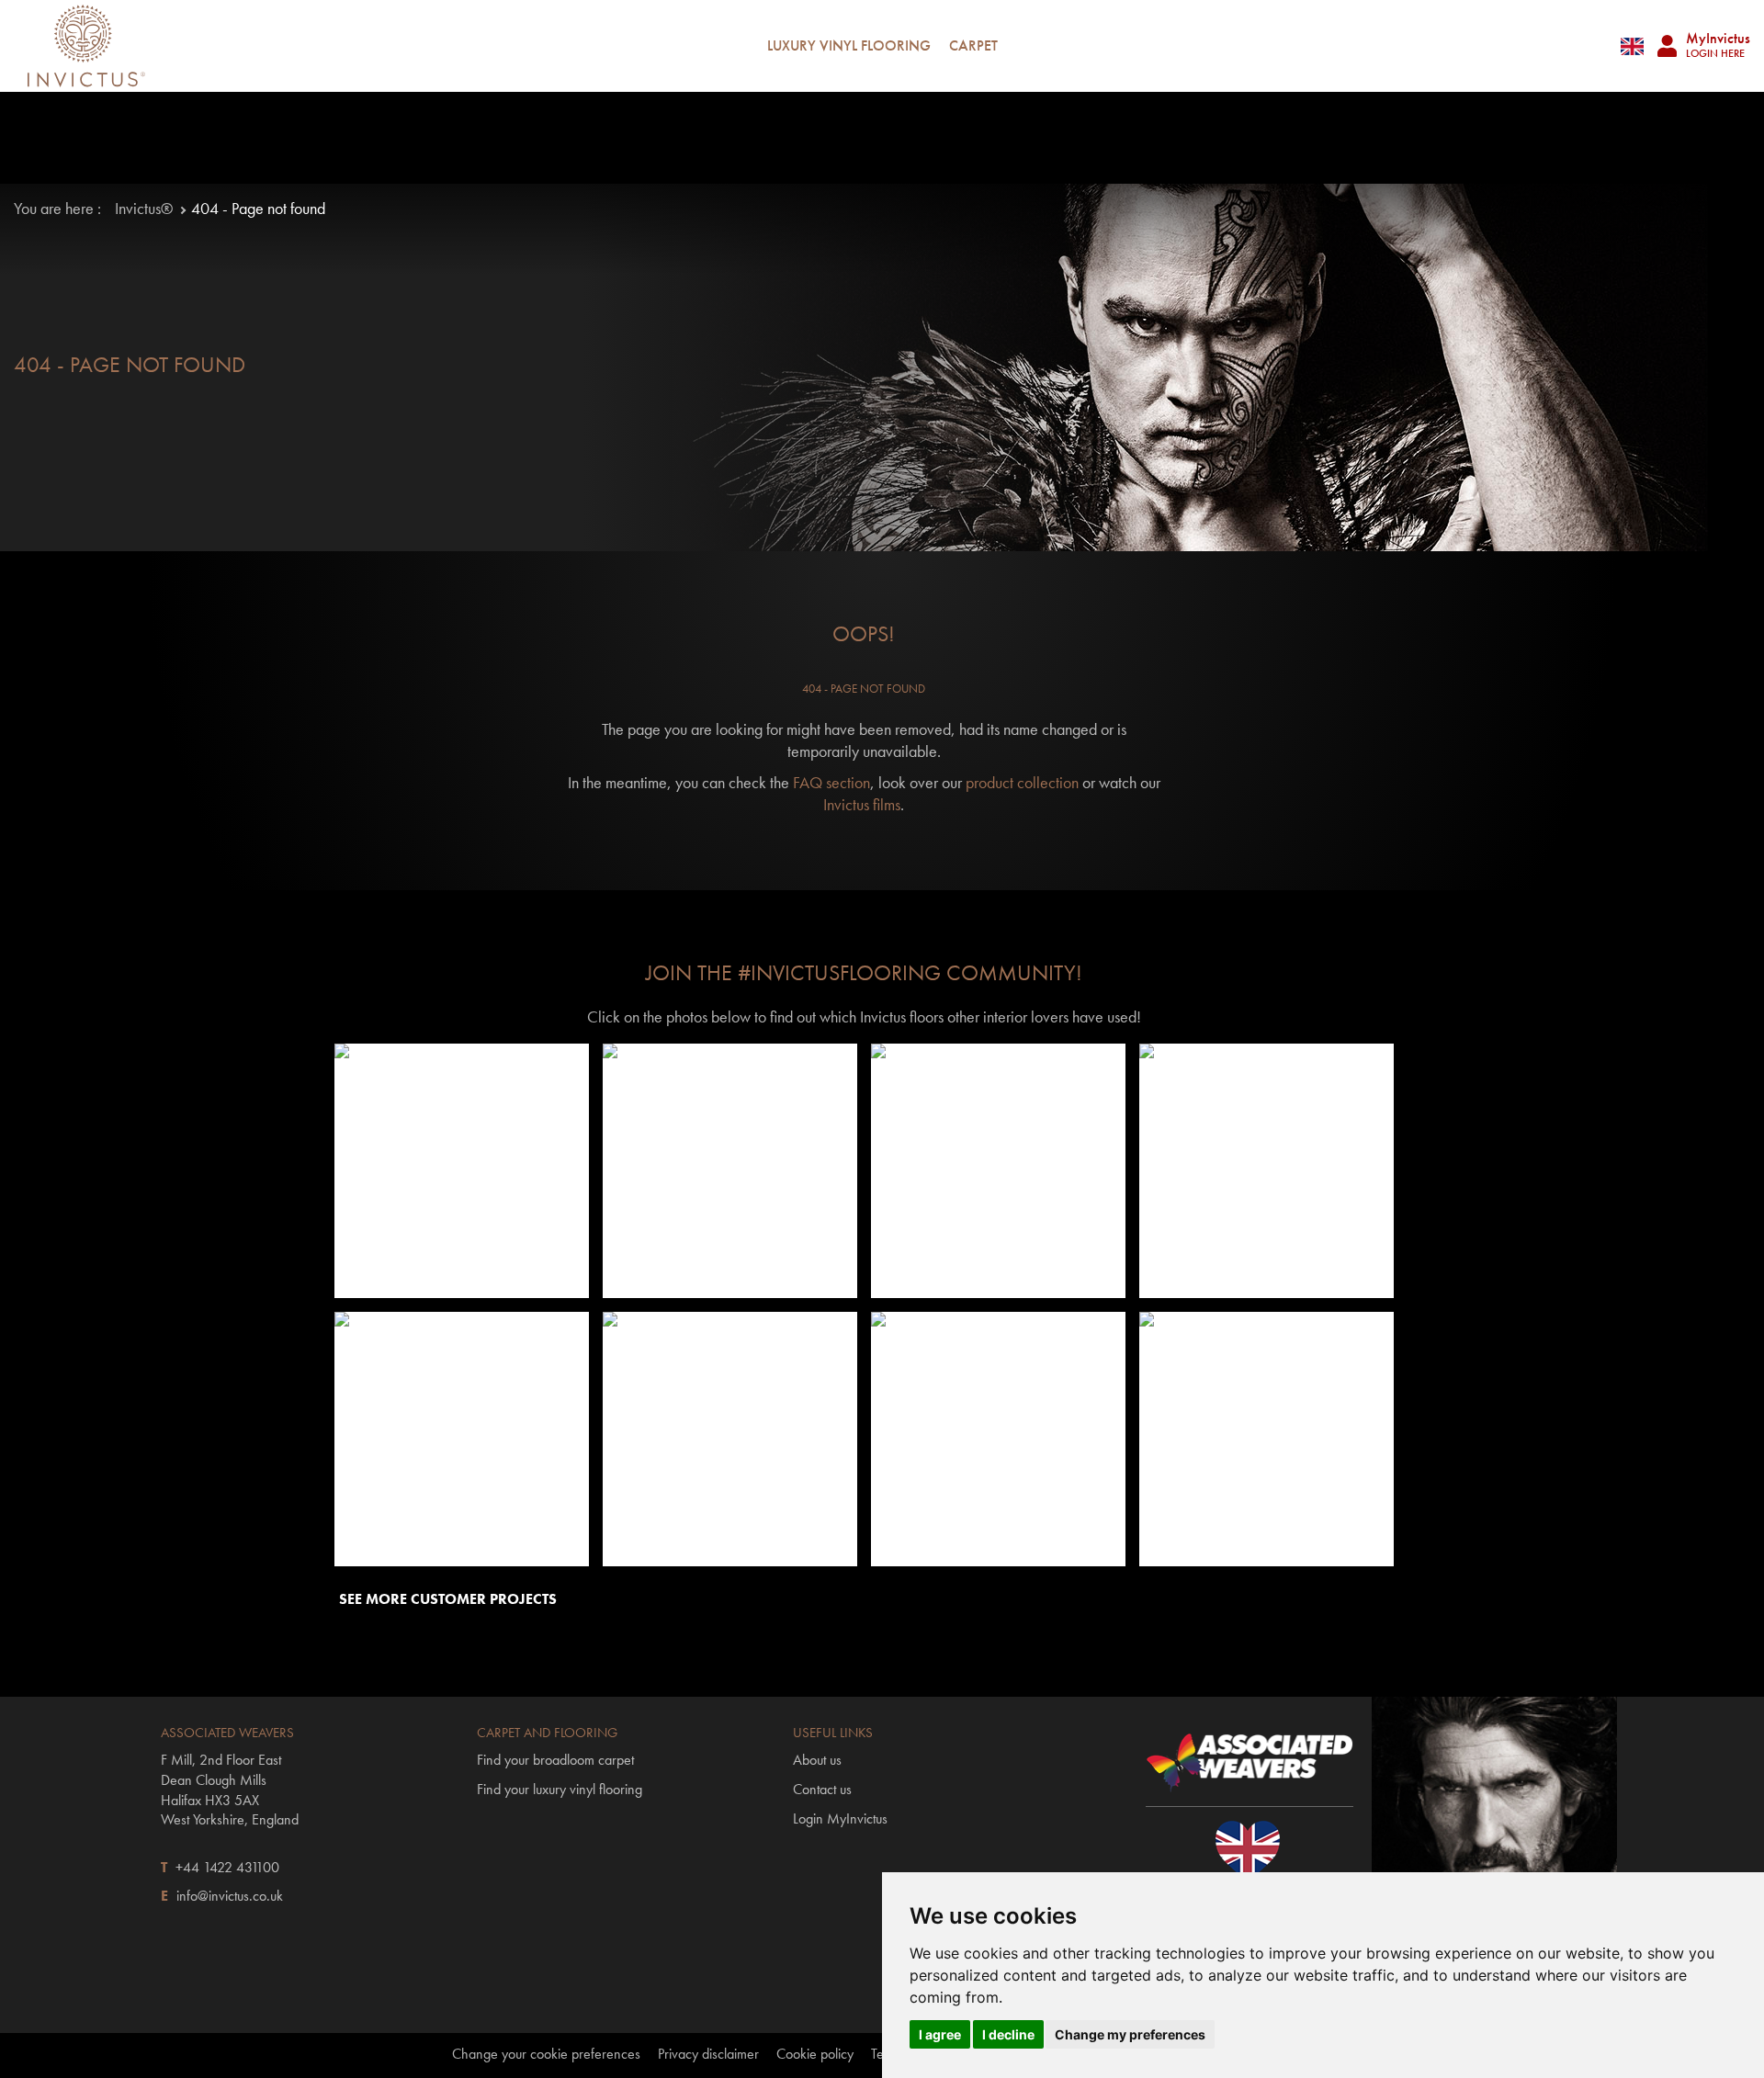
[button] (461, 1171)
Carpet (973, 45)
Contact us (822, 1789)
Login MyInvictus (840, 1818)
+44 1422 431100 (227, 1867)
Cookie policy (815, 2054)
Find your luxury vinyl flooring (560, 1789)
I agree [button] (940, 2034)
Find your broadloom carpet (555, 1760)
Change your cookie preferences (546, 2054)
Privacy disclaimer (708, 2054)
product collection (1022, 782)
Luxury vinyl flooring (849, 45)
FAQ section (831, 782)
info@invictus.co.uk (230, 1896)
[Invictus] (86, 46)
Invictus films (862, 804)
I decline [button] (1008, 2034)
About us (817, 1760)
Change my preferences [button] (1130, 2034)
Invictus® (144, 208)
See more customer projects (448, 1599)
